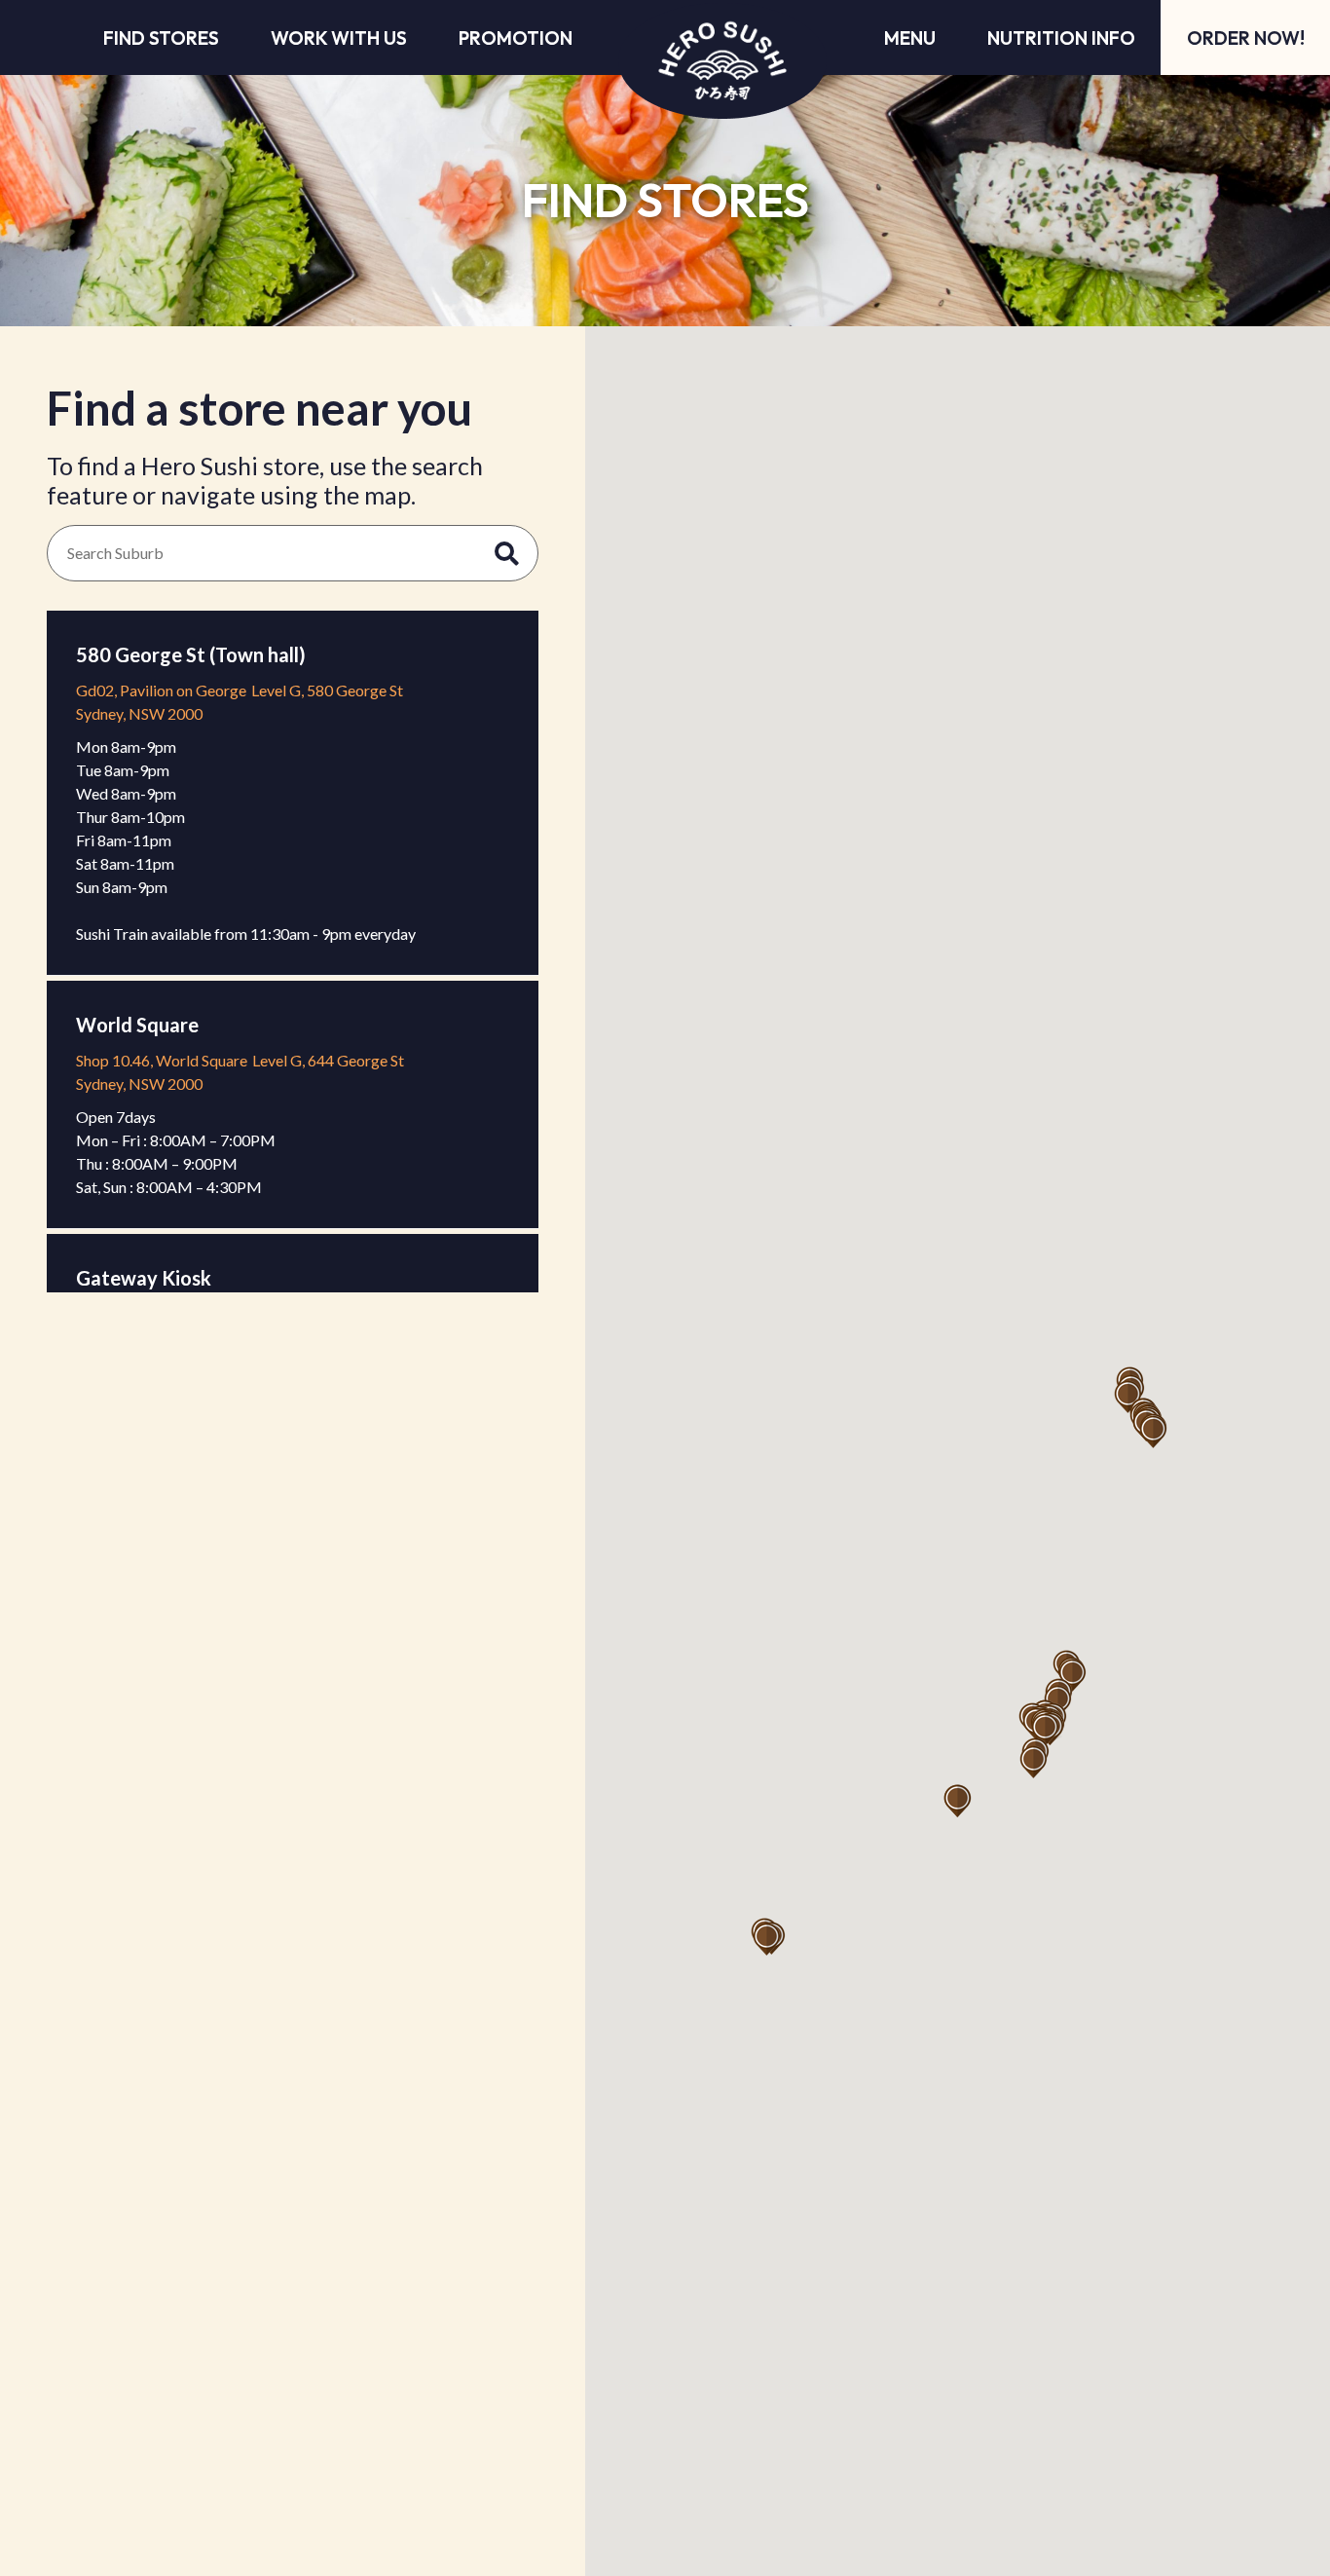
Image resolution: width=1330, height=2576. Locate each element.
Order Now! (1246, 38)
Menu (910, 38)
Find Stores (161, 38)
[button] (1045, 1730)
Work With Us (339, 38)
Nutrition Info (1061, 38)
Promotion (516, 38)
